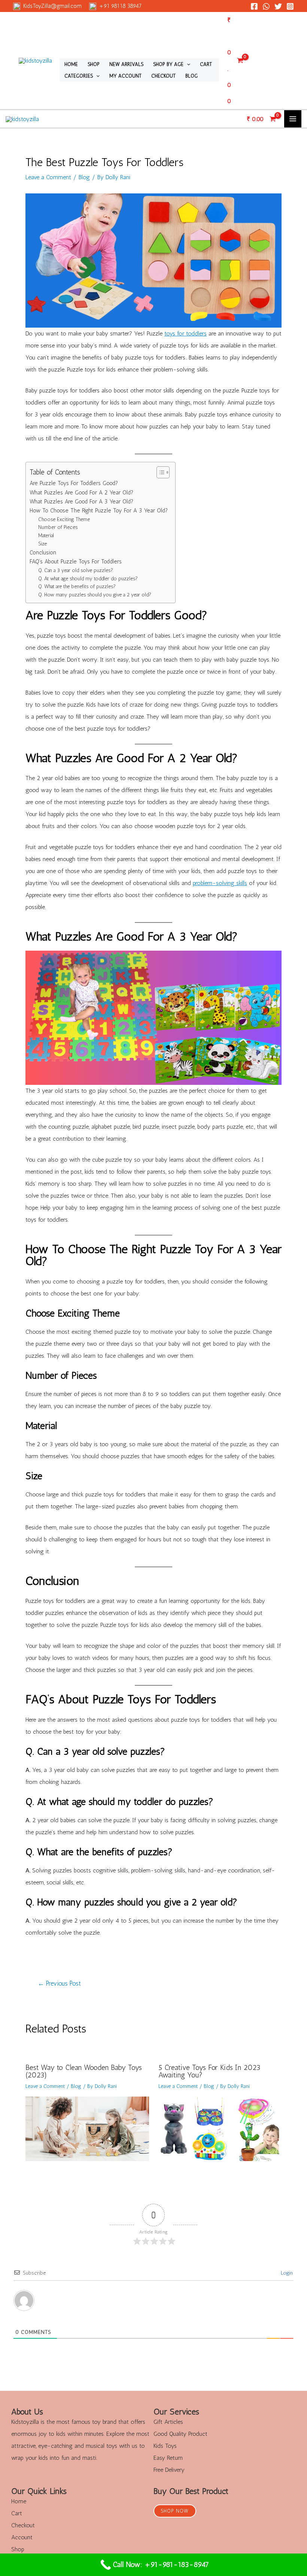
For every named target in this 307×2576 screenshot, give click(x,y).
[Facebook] (254, 6)
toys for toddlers (186, 333)
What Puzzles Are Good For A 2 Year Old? (81, 493)
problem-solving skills (220, 883)
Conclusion (43, 553)
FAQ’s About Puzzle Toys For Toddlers (76, 562)
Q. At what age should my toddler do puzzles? (88, 578)
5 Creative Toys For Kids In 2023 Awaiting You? (209, 2071)
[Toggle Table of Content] (159, 472)
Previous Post (59, 1984)
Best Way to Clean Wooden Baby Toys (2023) (84, 2071)
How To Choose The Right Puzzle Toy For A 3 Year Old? (99, 511)
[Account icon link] (270, 61)
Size (42, 544)
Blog (84, 177)
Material (46, 535)
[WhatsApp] (266, 6)
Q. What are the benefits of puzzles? (77, 586)
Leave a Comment (48, 177)
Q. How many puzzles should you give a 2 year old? (95, 595)
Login (286, 2273)
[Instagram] (290, 6)
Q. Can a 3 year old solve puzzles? (76, 570)
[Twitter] (278, 6)
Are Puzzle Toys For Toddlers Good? (74, 483)
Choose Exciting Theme (64, 519)
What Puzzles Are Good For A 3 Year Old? (81, 502)
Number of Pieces (58, 527)
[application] (187, 64)
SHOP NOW (175, 2511)
